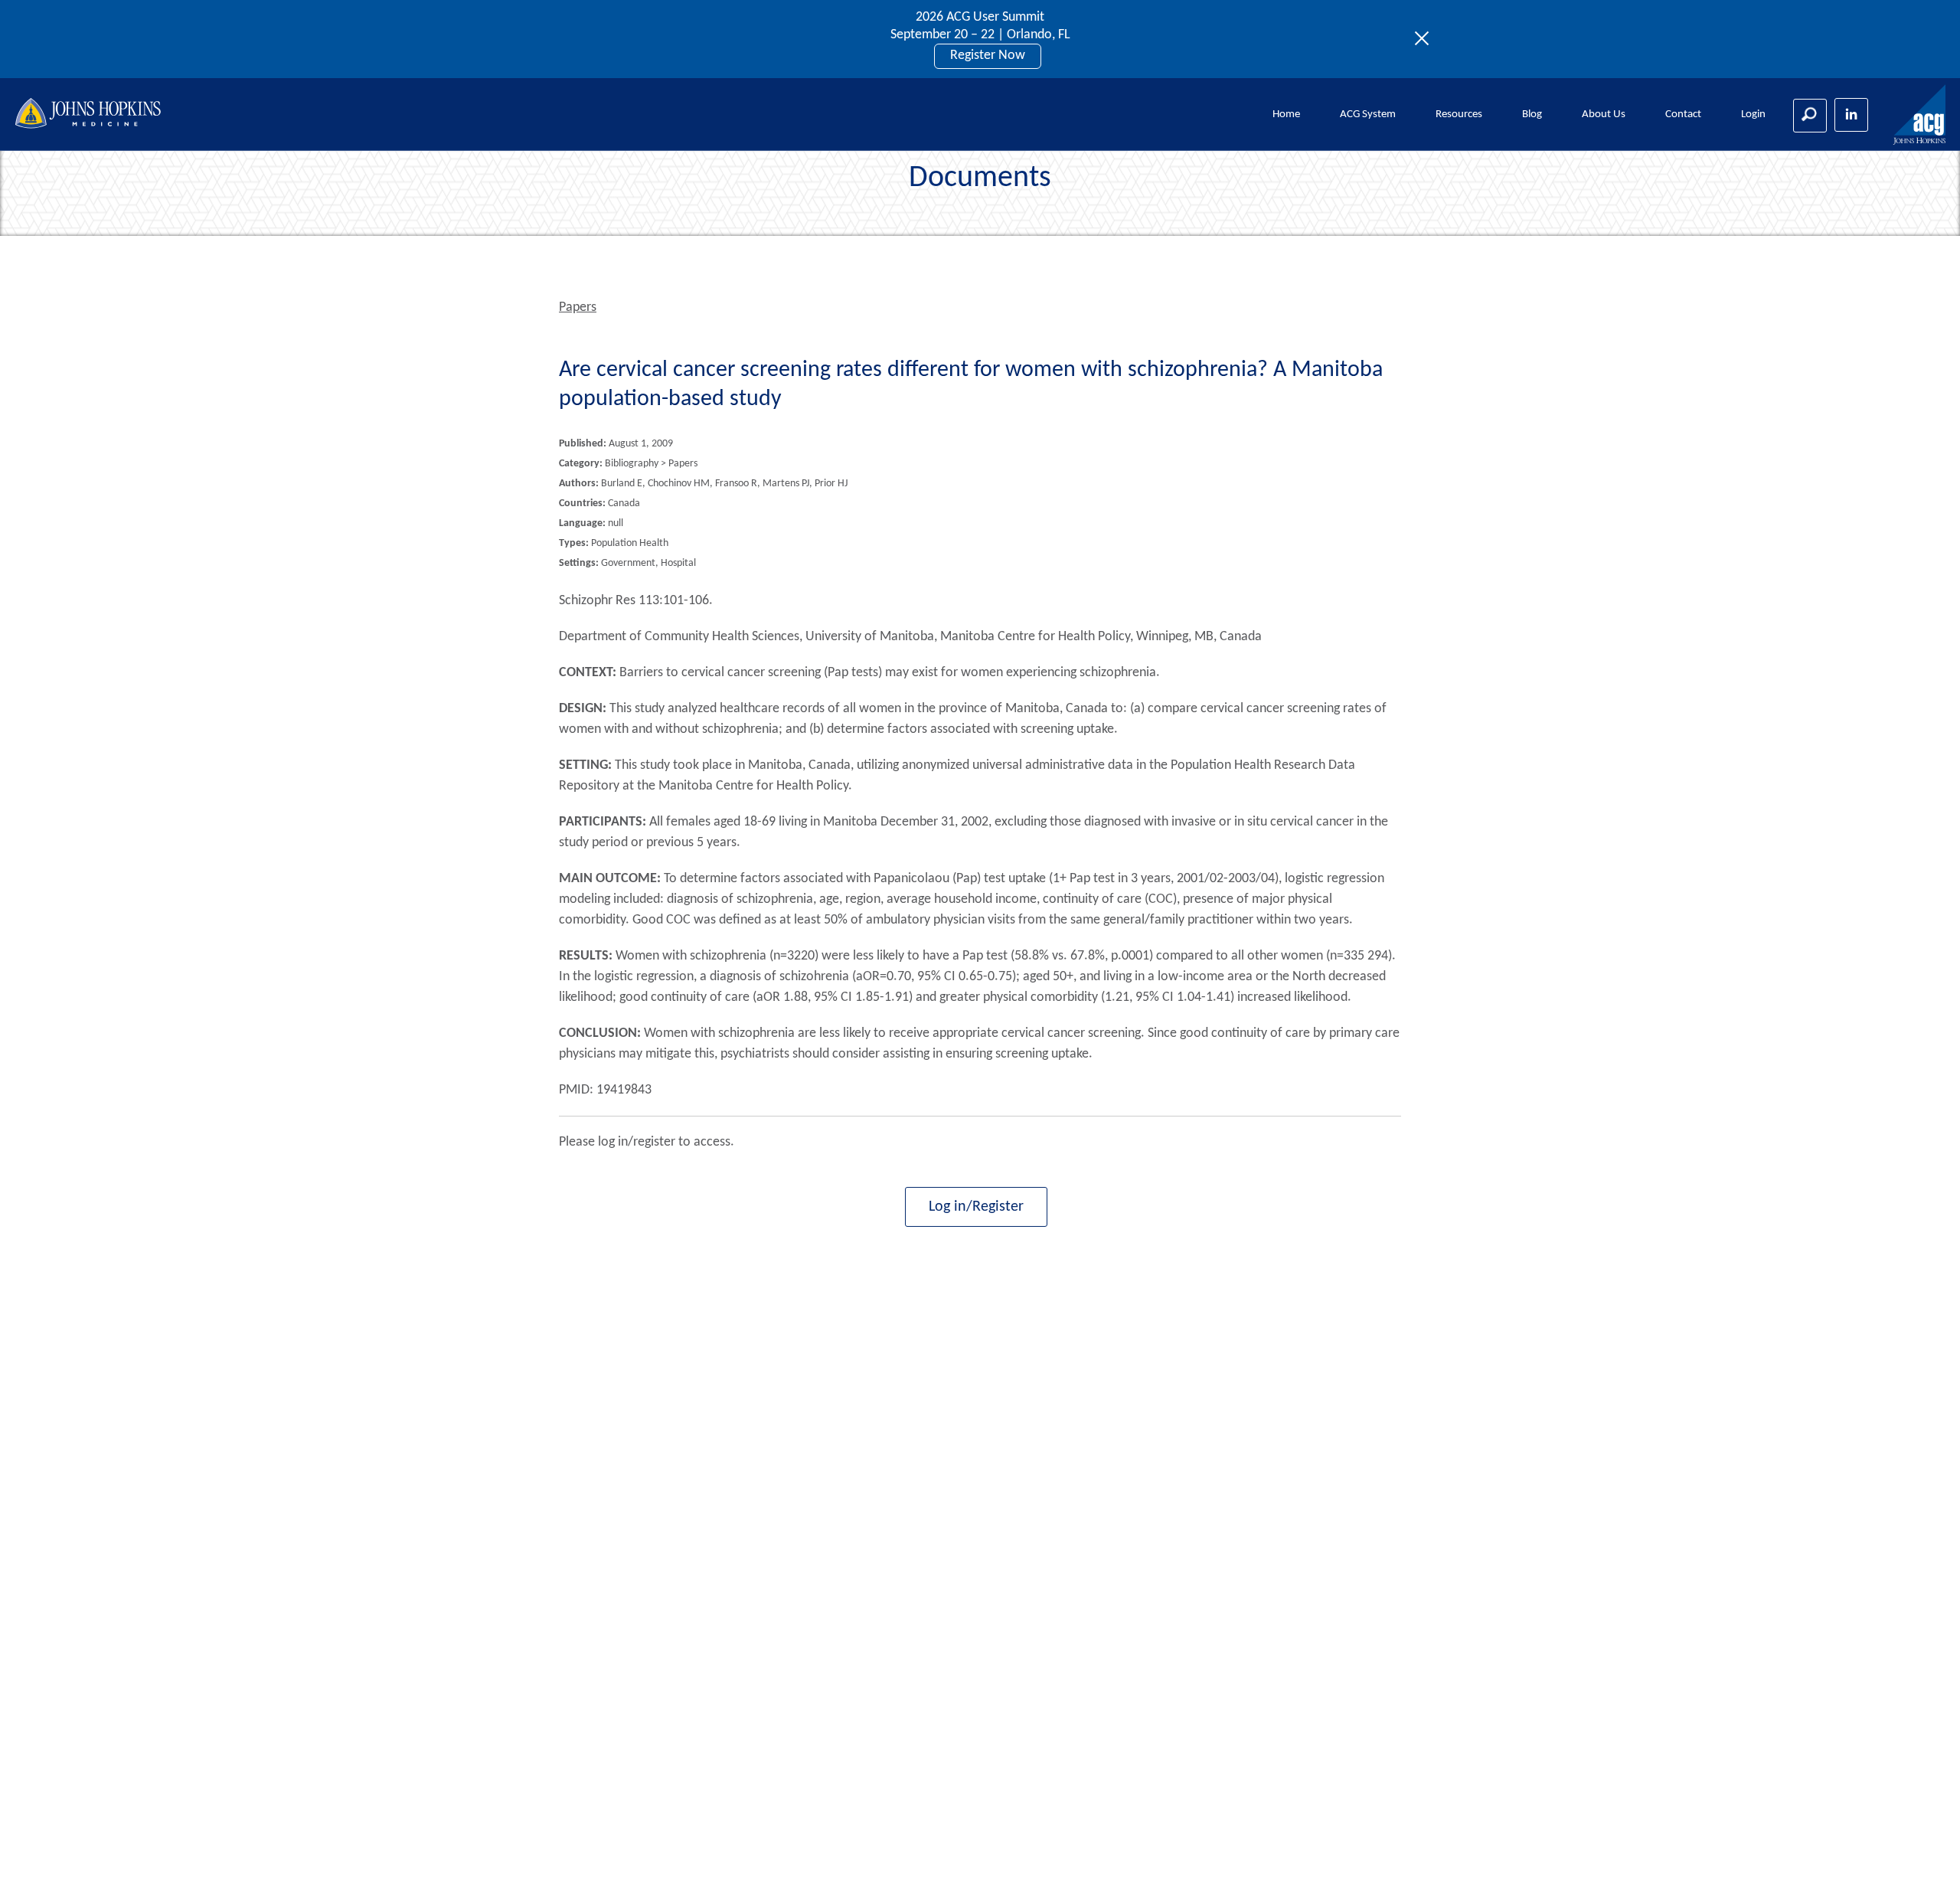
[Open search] (1810, 116)
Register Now (988, 56)
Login (1753, 114)
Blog (1532, 114)
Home (1286, 114)
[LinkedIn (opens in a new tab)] (1851, 115)
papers (578, 307)
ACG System (1368, 114)
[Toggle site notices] (1426, 39)
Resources (1459, 114)
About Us (1604, 114)
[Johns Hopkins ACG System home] (1920, 115)
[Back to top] (1923, 1849)
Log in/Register (976, 1207)
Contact (1683, 114)
